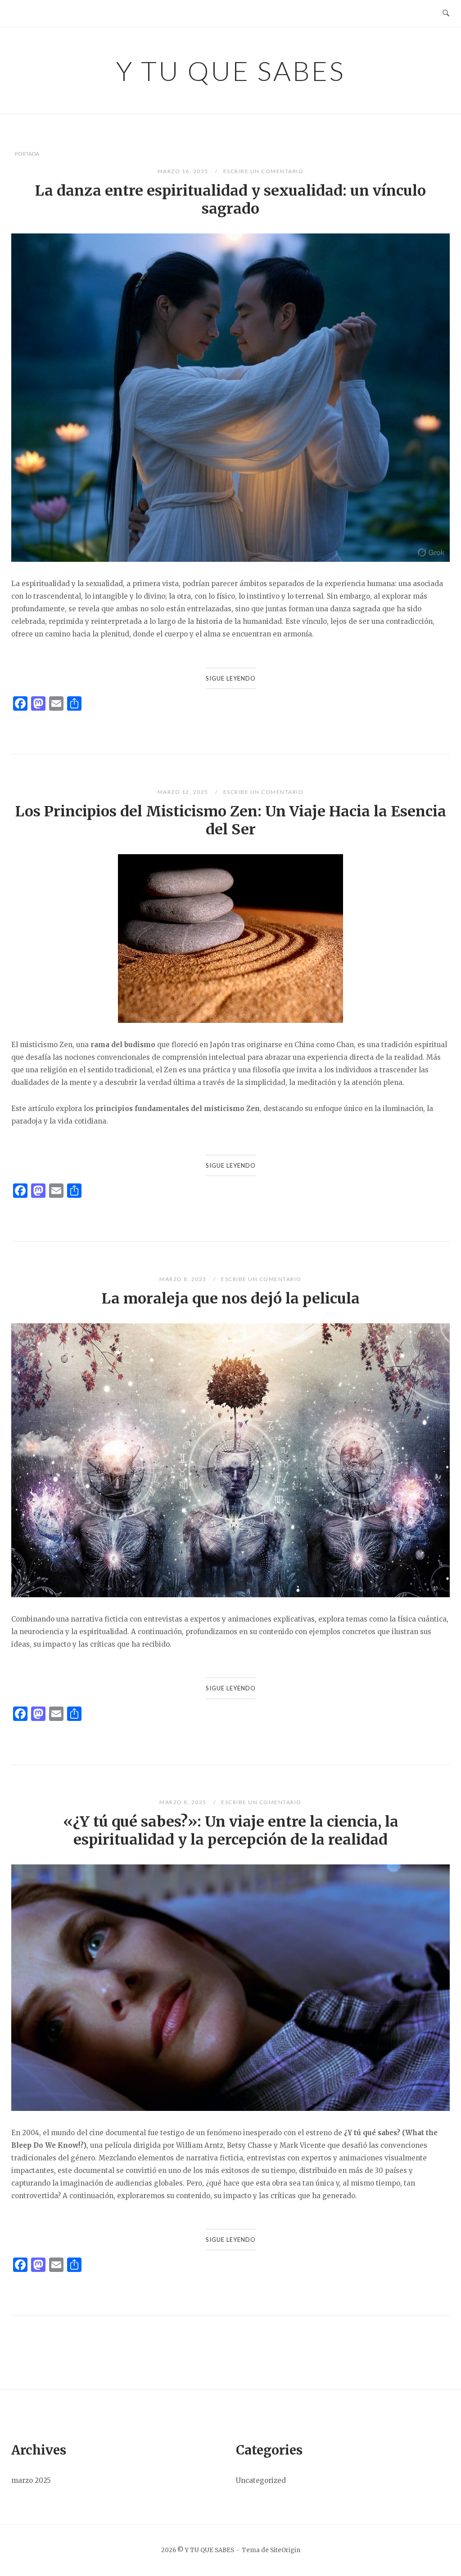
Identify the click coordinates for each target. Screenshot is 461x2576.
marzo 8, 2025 (184, 1279)
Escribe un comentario (264, 171)
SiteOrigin (285, 2550)
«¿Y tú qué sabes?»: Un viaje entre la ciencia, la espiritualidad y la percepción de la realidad (231, 1831)
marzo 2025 (31, 2480)
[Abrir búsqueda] (446, 13)
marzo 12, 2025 (184, 792)
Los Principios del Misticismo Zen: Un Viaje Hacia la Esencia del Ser (231, 820)
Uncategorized (261, 2480)
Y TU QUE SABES (231, 71)
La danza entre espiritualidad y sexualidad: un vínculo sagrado (230, 200)
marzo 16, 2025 (184, 171)
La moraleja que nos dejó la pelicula (231, 1299)
